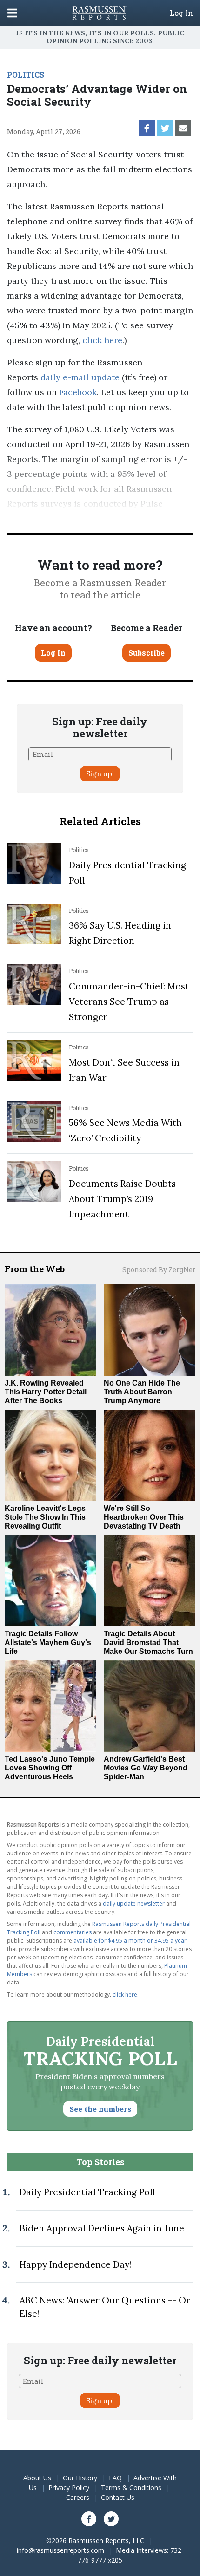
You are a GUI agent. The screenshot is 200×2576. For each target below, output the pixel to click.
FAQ (115, 2478)
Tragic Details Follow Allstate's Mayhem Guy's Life (48, 1643)
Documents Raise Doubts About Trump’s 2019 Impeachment (122, 1199)
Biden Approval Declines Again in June (102, 2228)
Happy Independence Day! (75, 2264)
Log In (181, 13)
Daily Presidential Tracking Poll (87, 2192)
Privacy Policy (69, 2488)
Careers (78, 2497)
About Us (37, 2478)
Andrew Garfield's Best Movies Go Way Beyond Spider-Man (146, 1768)
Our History (80, 2478)
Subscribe (147, 653)
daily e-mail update (79, 377)
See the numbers (100, 2109)
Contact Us (118, 2497)
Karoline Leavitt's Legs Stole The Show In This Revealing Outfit (45, 1517)
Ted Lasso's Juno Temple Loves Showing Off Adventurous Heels (50, 1768)
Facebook (77, 392)
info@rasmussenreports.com (60, 2550)
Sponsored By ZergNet (159, 1270)
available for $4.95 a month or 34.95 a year (130, 1941)
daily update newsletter (134, 1903)
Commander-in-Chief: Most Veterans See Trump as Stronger (129, 1002)
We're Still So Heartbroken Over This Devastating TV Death (144, 1517)
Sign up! (100, 774)
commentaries (73, 1932)
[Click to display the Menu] (12, 13)
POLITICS (26, 75)
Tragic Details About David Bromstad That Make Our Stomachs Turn (148, 1643)
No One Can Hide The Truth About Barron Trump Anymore (142, 1392)
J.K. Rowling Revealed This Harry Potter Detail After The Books (46, 1392)
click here (102, 340)
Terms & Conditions (131, 2488)
